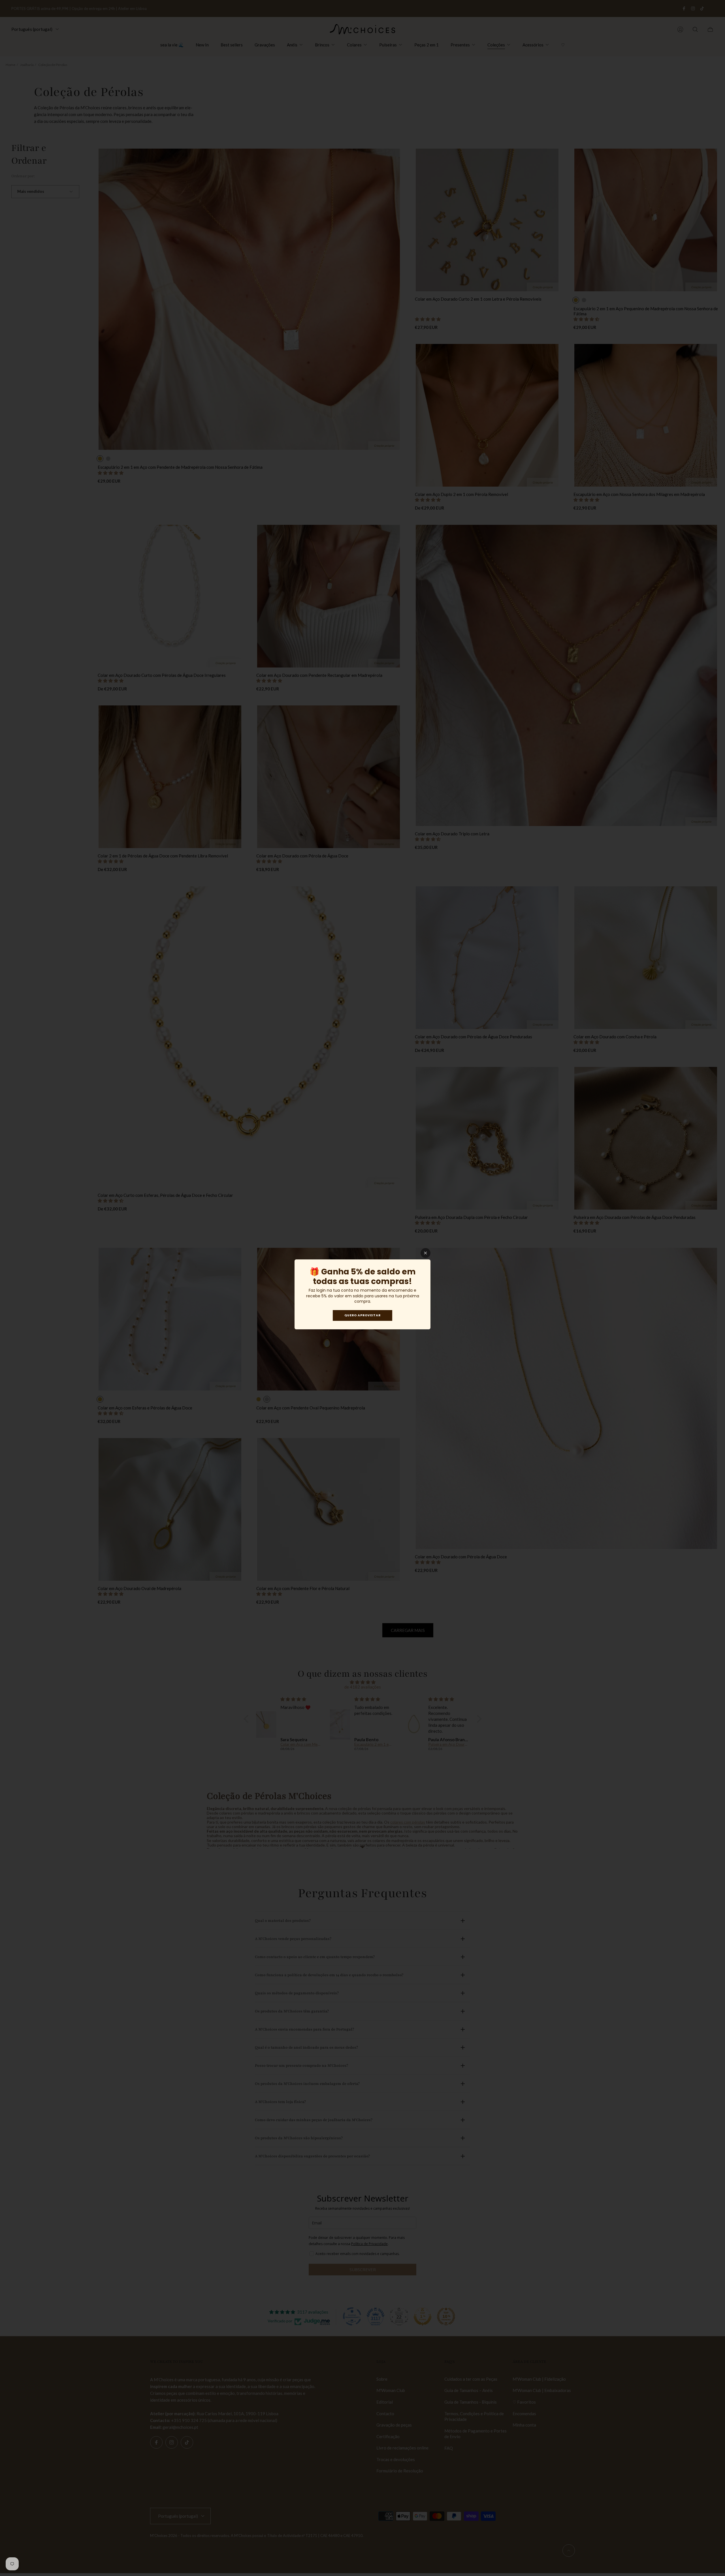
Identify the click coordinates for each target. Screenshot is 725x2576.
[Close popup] (426, 1253)
